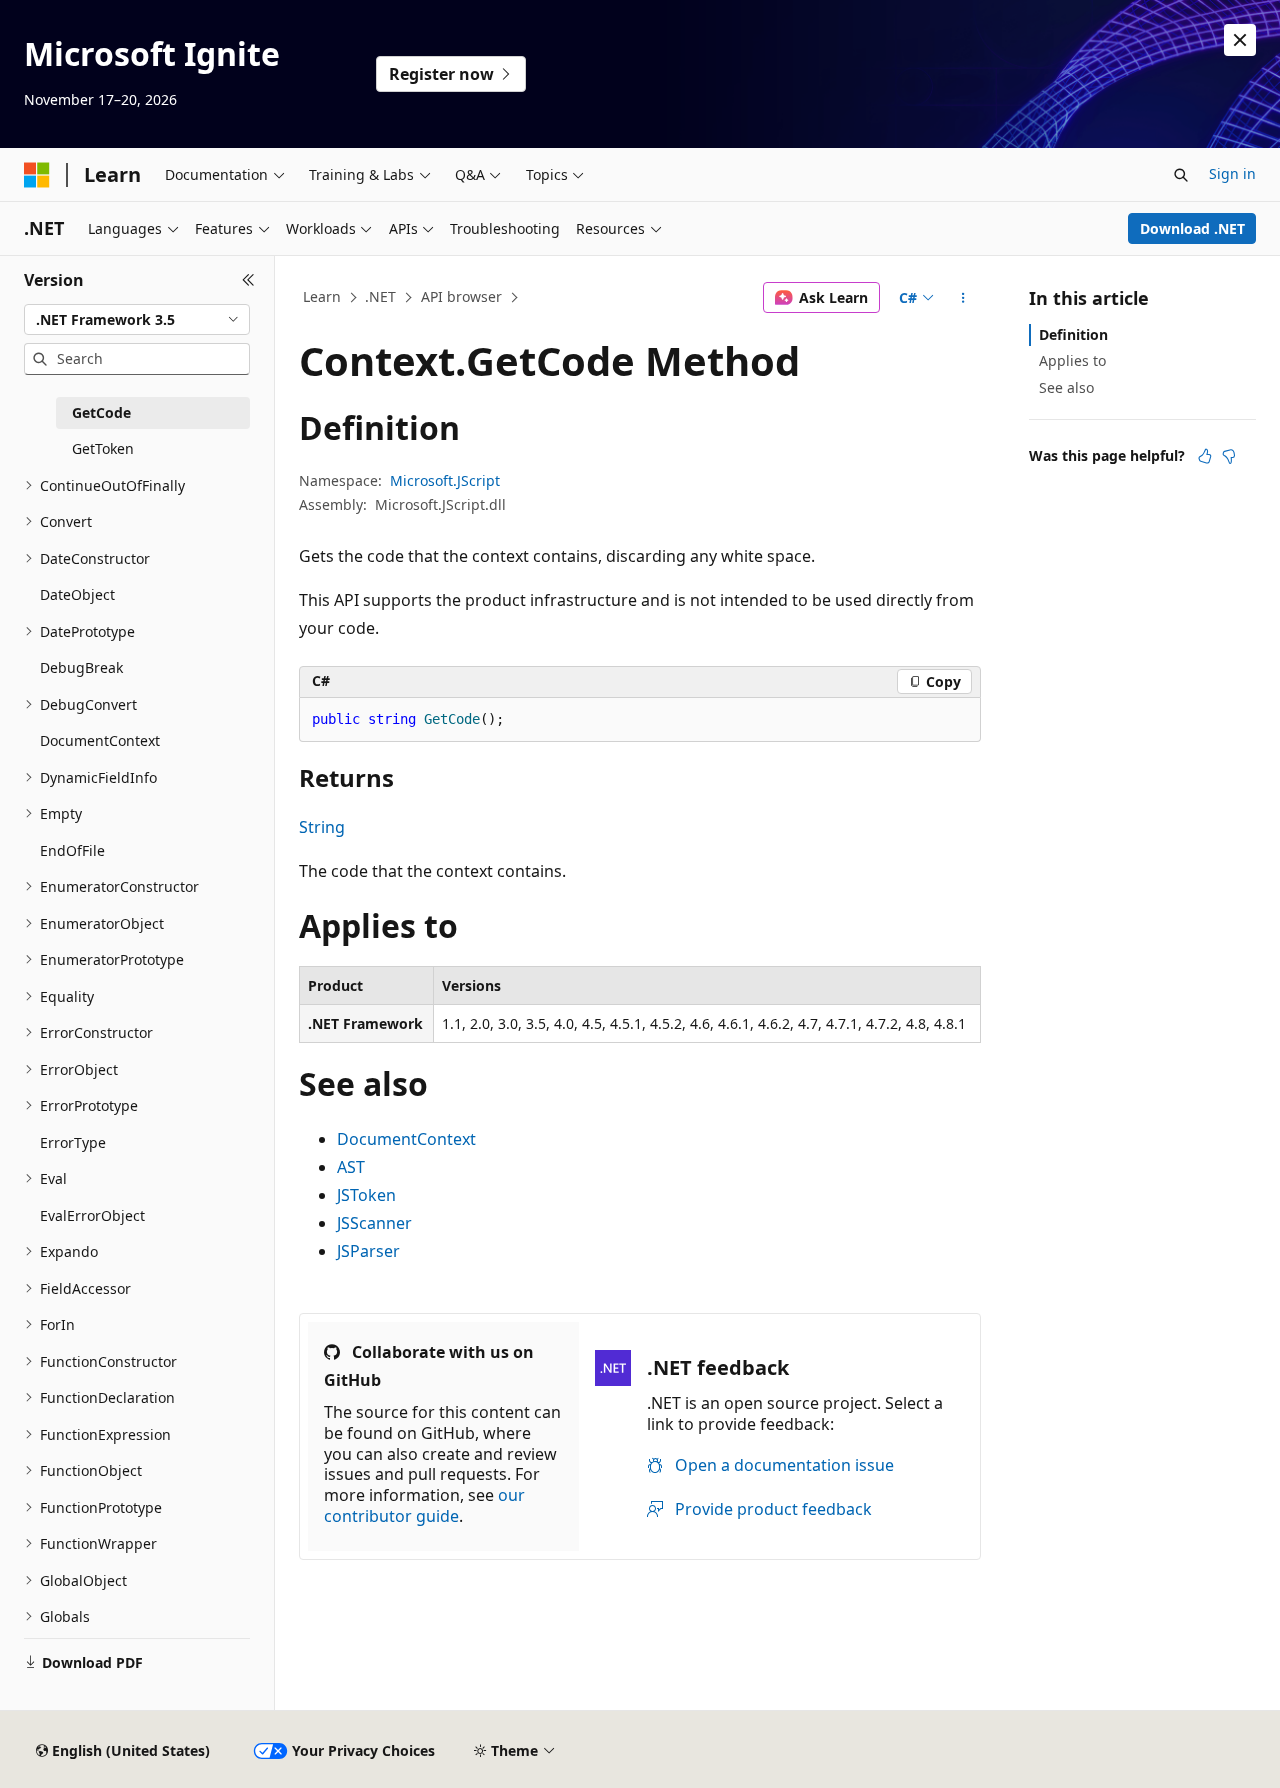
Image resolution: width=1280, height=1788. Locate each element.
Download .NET (1192, 228)
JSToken (366, 1195)
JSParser (368, 1251)
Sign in (1232, 173)
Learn (322, 296)
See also (1066, 387)
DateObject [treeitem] (77, 594)
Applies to (1072, 360)
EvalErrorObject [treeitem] (92, 1215)
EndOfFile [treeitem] (72, 850)
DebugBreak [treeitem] (81, 667)
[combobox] (137, 320)
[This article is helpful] (1205, 456)
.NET (380, 296)
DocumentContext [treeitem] (100, 740)
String (322, 827)
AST (351, 1167)
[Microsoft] (37, 175)
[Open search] (1181, 175)
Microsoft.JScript (445, 480)
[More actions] (963, 298)
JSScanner (374, 1223)
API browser (461, 296)
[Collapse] (248, 280)
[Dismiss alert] (1240, 40)
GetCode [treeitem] (101, 412)
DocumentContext (406, 1139)
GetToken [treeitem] (103, 448)
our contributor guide (424, 1505)
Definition (1073, 334)
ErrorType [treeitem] (73, 1142)
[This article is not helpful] (1229, 456)
